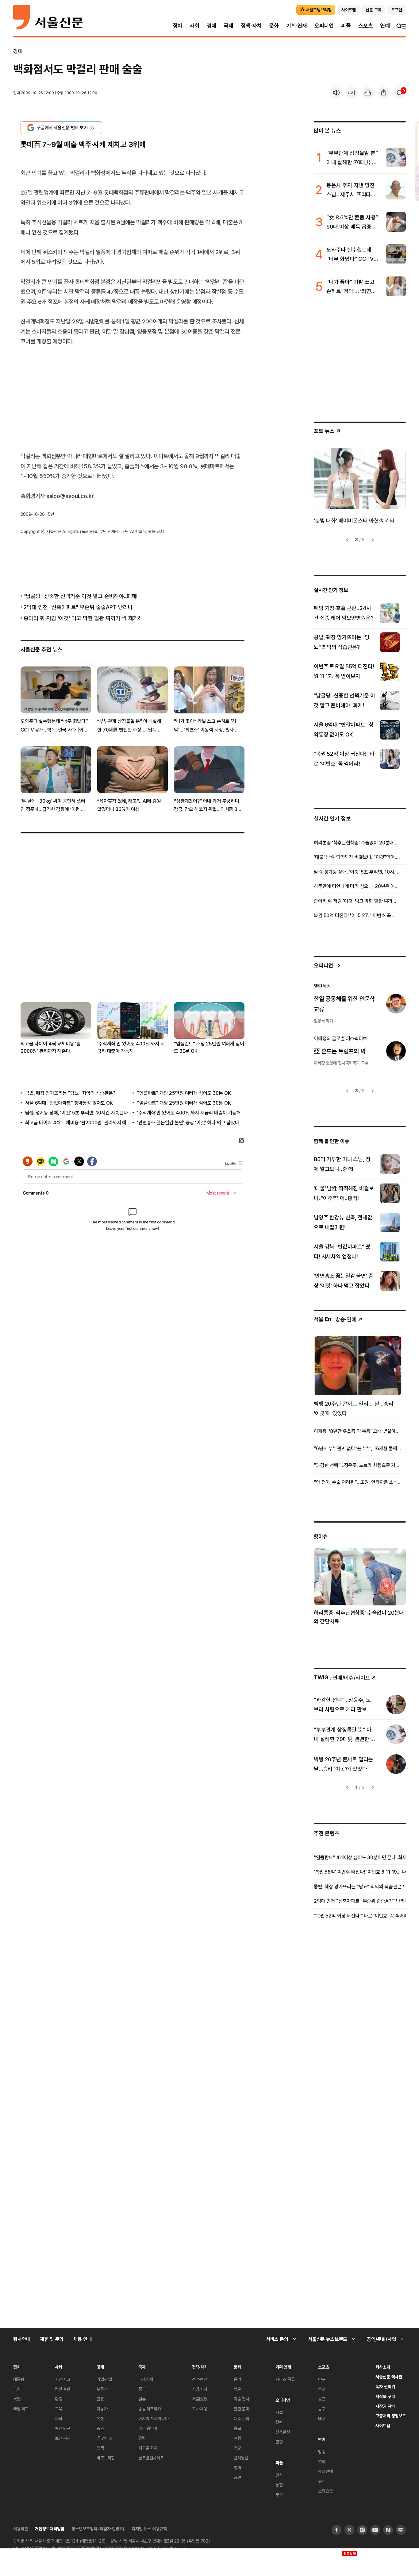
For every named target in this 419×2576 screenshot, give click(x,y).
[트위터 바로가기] (349, 2530)
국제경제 (146, 2379)
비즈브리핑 (106, 2458)
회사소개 (383, 2367)
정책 (100, 2448)
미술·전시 (241, 2399)
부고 (279, 2495)
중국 (142, 2389)
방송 (322, 2452)
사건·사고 (63, 2379)
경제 (212, 26)
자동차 (102, 2409)
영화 (237, 2468)
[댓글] (400, 93)
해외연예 (325, 2471)
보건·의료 (63, 2428)
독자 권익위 (385, 2387)
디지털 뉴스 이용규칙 (149, 2529)
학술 (237, 2389)
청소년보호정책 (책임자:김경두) (98, 2529)
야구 (322, 2379)
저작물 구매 (385, 2396)
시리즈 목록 (285, 2379)
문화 (274, 26)
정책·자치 (251, 26)
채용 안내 (82, 2339)
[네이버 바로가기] (388, 2530)
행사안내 (22, 2339)
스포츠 (365, 26)
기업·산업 (104, 2379)
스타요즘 (325, 2491)
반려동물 (241, 2458)
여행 (237, 2438)
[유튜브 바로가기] (375, 2530)
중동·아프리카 (150, 2409)
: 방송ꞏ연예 (335, 1319)
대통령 (19, 2379)
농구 (322, 2409)
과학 (59, 2418)
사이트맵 (383, 2425)
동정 (279, 2485)
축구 (322, 2389)
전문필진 (283, 2432)
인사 (279, 2475)
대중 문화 (242, 2418)
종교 (237, 2428)
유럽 (142, 2438)
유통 (100, 2418)
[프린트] (368, 93)
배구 (322, 2418)
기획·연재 (297, 26)
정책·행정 (200, 2379)
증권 (100, 2428)
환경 (59, 2399)
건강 (237, 2448)
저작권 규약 (385, 2406)
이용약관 (20, 2529)
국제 (229, 26)
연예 (385, 26)
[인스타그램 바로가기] (362, 2530)
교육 (59, 2409)
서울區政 (200, 2399)
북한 (17, 2399)
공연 (237, 2477)
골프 (322, 2399)
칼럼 (279, 2422)
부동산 (102, 2389)
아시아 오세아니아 (154, 2418)
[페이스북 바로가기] (336, 2530)
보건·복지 (63, 2438)
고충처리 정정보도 (391, 2416)
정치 (178, 26)
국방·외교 (21, 2409)
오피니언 (324, 26)
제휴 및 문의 (52, 2339)
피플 (346, 26)
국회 (17, 2389)
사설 (279, 2412)
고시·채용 (200, 2409)
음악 (237, 2379)
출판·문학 (241, 2409)
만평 (279, 2442)
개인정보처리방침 (50, 2529)
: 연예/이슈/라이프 (342, 1677)
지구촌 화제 (148, 2448)
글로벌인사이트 (151, 2458)
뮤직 (322, 2481)
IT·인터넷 (104, 2438)
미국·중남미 (148, 2428)
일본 (142, 2399)
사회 (194, 26)
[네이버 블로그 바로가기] (401, 2530)
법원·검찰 (63, 2389)
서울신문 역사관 (389, 2377)
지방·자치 (200, 2389)
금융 (100, 2399)
